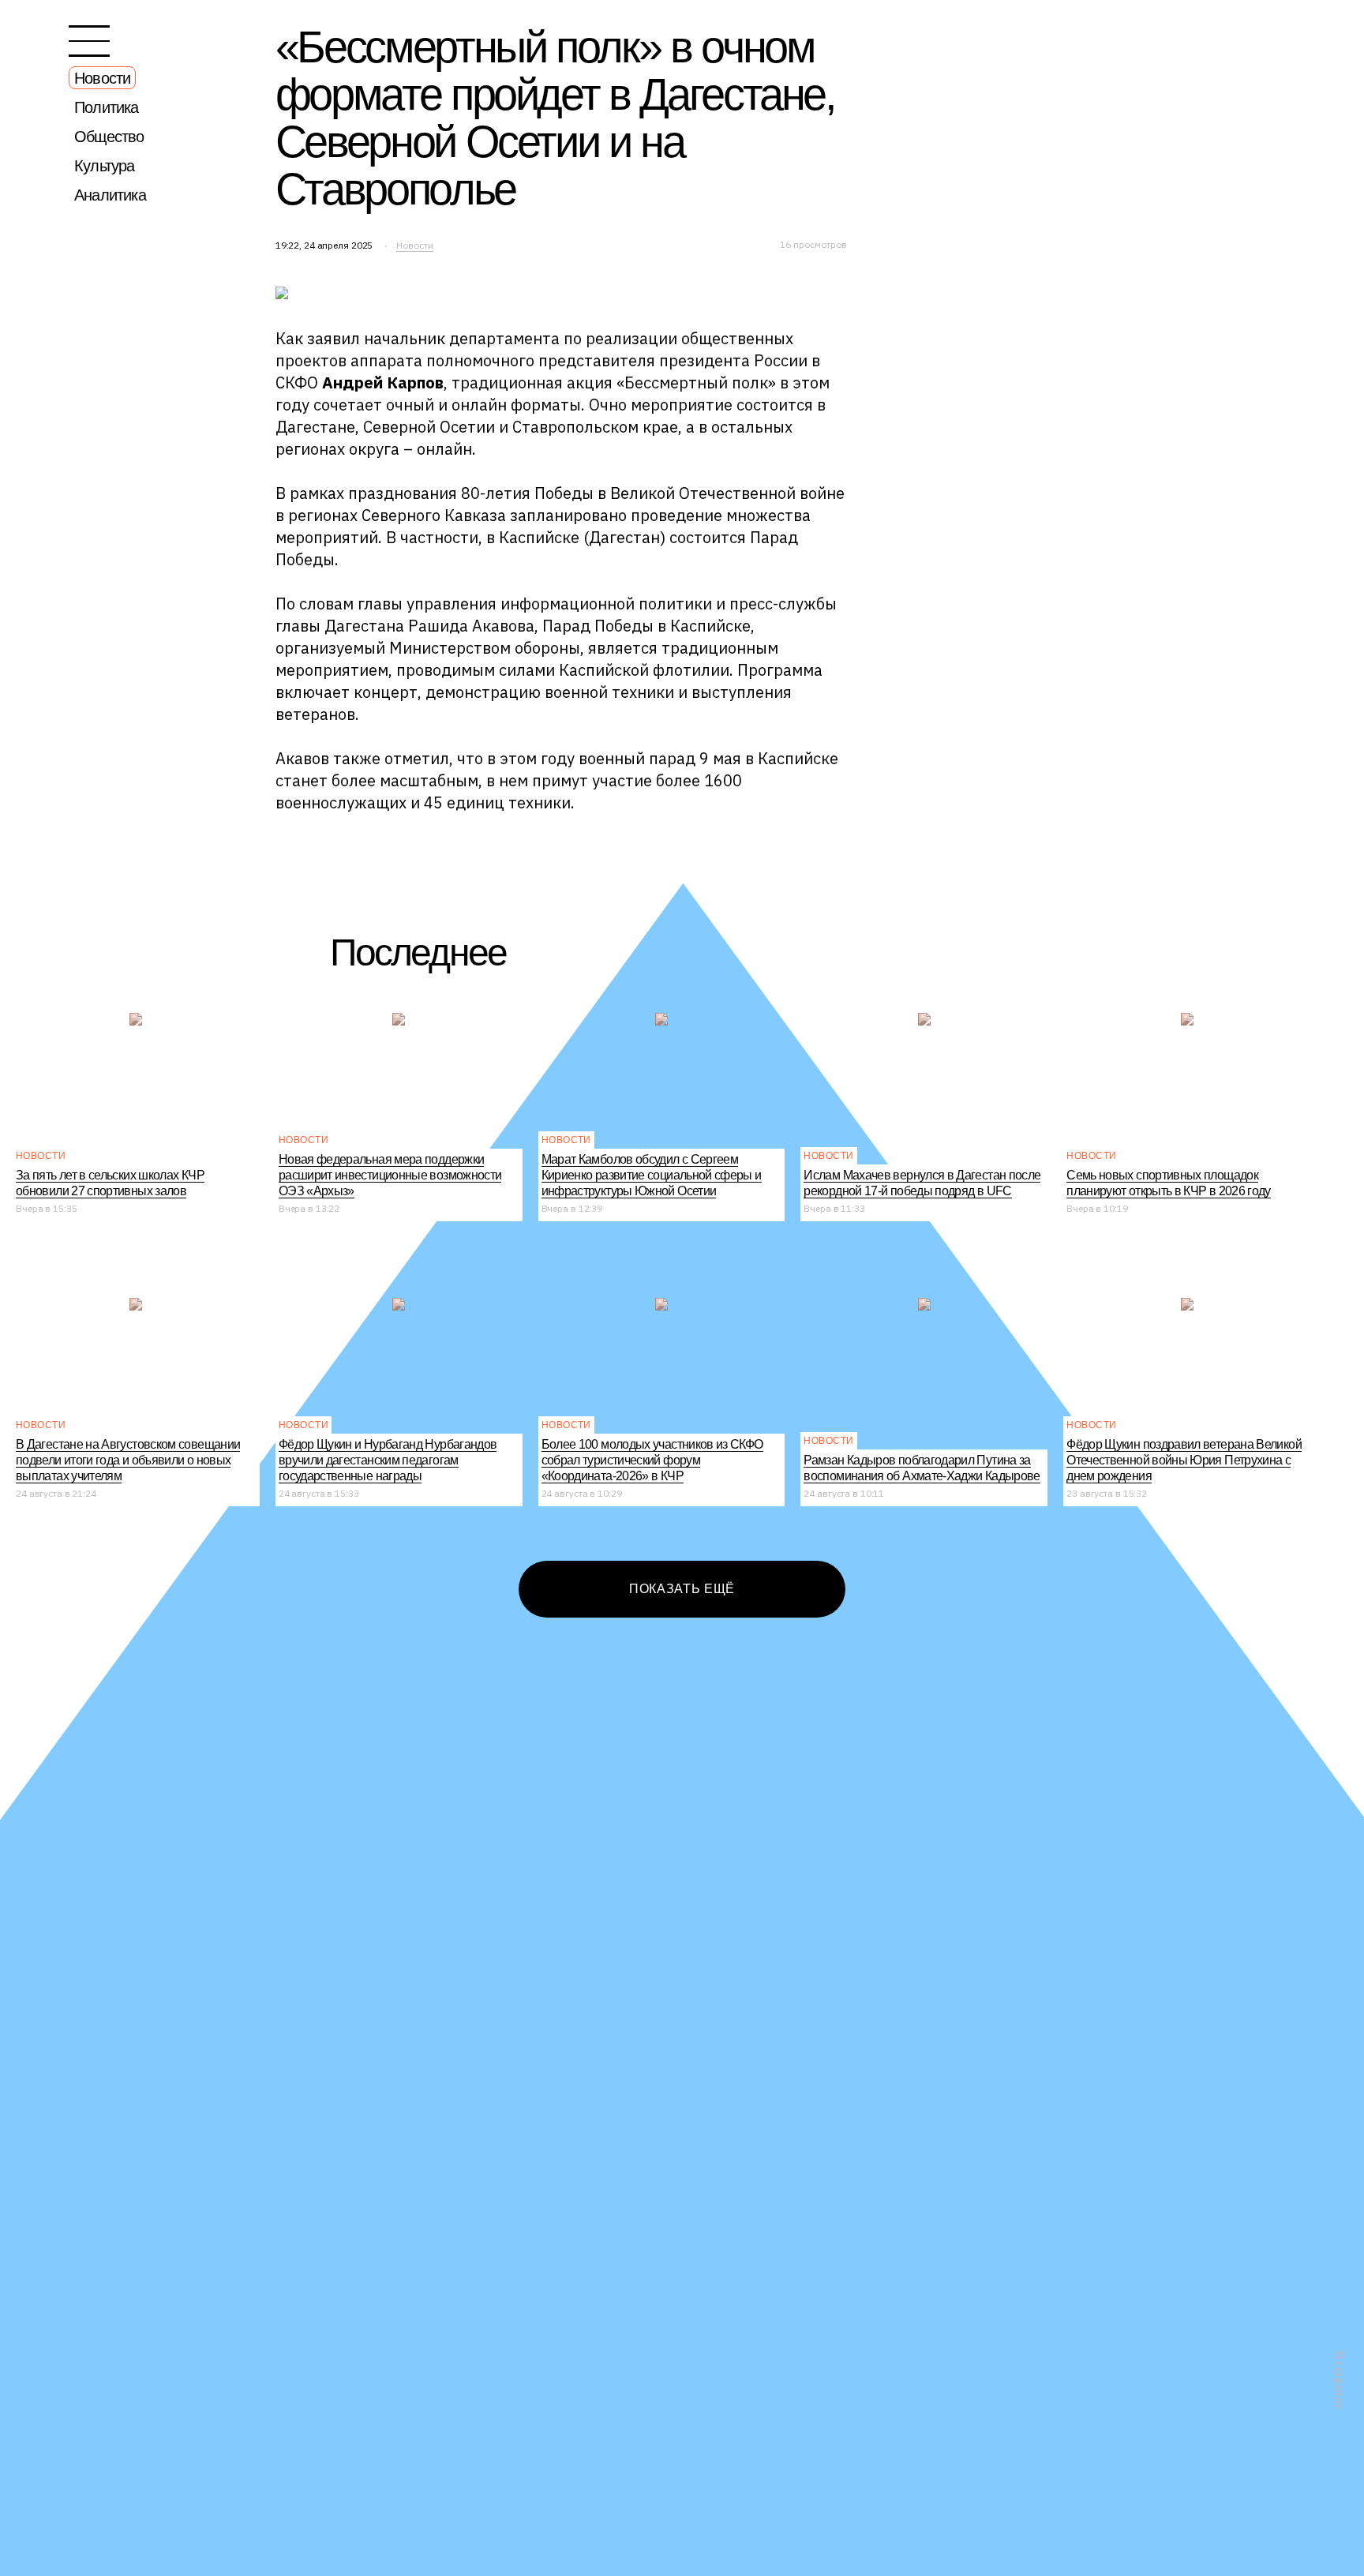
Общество (109, 137)
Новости (102, 78)
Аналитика (110, 195)
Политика (107, 107)
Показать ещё (682, 1589)
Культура (105, 166)
